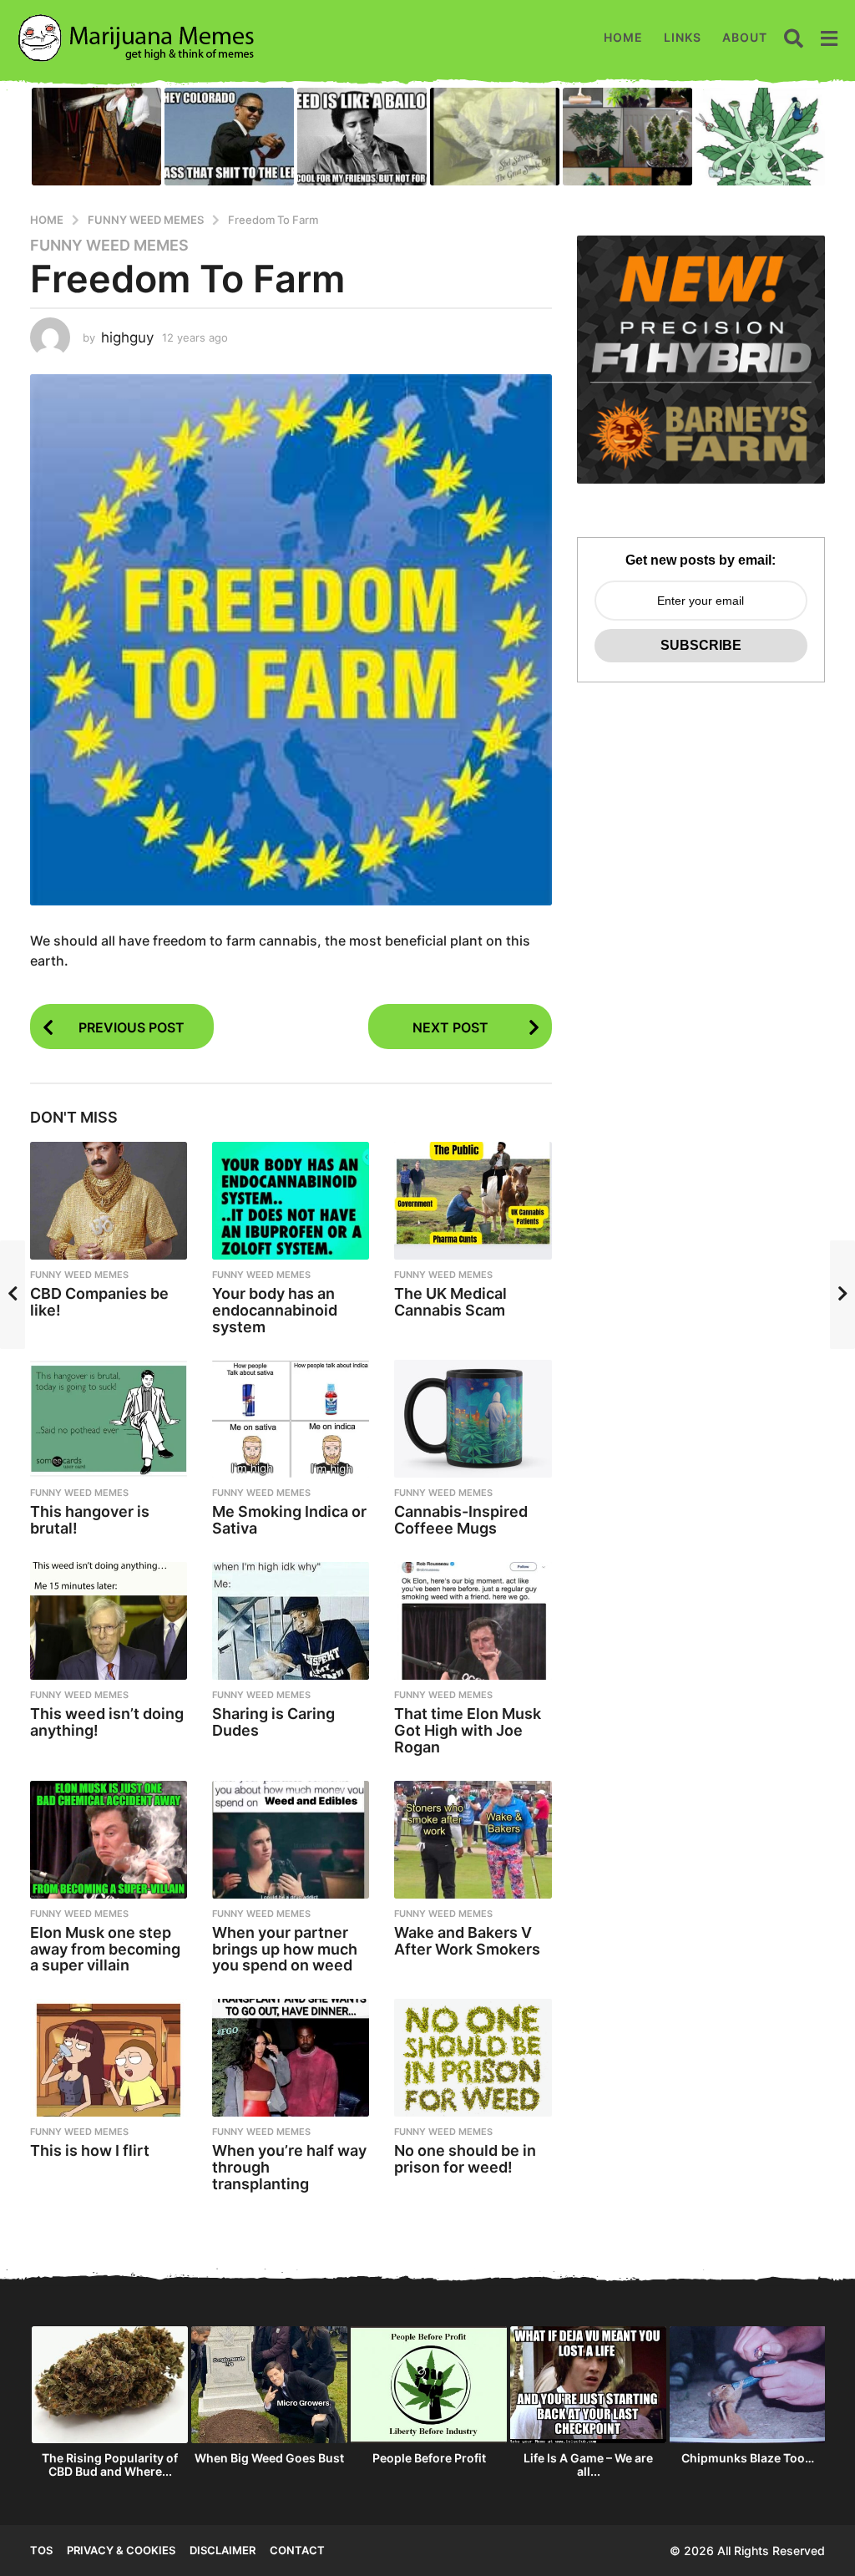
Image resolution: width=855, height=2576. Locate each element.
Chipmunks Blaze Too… (748, 2458)
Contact (297, 2550)
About (745, 37)
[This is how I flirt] (109, 2058)
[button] (794, 38)
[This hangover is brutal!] (109, 1419)
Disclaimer (223, 2550)
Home (623, 37)
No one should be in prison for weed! (465, 2159)
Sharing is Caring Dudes (273, 1722)
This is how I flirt (90, 2150)
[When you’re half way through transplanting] (291, 2058)
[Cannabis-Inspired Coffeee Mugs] (473, 1419)
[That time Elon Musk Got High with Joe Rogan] (473, 1621)
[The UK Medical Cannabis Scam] (473, 1201)
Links (683, 37)
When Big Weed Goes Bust (269, 2458)
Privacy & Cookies (121, 2550)
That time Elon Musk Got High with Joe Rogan (468, 1730)
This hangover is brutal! (90, 1520)
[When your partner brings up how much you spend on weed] (291, 1840)
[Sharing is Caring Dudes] (291, 1621)
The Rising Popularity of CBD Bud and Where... (110, 2464)
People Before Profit (429, 2458)
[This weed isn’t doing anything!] (109, 1621)
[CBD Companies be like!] (109, 1201)
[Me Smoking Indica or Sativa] (291, 1419)
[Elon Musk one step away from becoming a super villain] (109, 1840)
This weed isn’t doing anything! (107, 1722)
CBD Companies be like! (99, 1302)
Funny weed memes (109, 246)
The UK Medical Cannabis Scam (450, 1302)
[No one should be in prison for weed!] (473, 2058)
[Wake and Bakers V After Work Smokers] (473, 1840)
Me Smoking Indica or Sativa (289, 1520)
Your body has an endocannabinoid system (275, 1310)
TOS (41, 2550)
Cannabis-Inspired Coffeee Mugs (461, 1520)
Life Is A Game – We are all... (588, 2464)
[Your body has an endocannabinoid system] (291, 1201)
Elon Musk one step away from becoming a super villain (105, 1949)
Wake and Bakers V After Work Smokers (467, 1941)
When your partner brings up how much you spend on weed (285, 1949)
